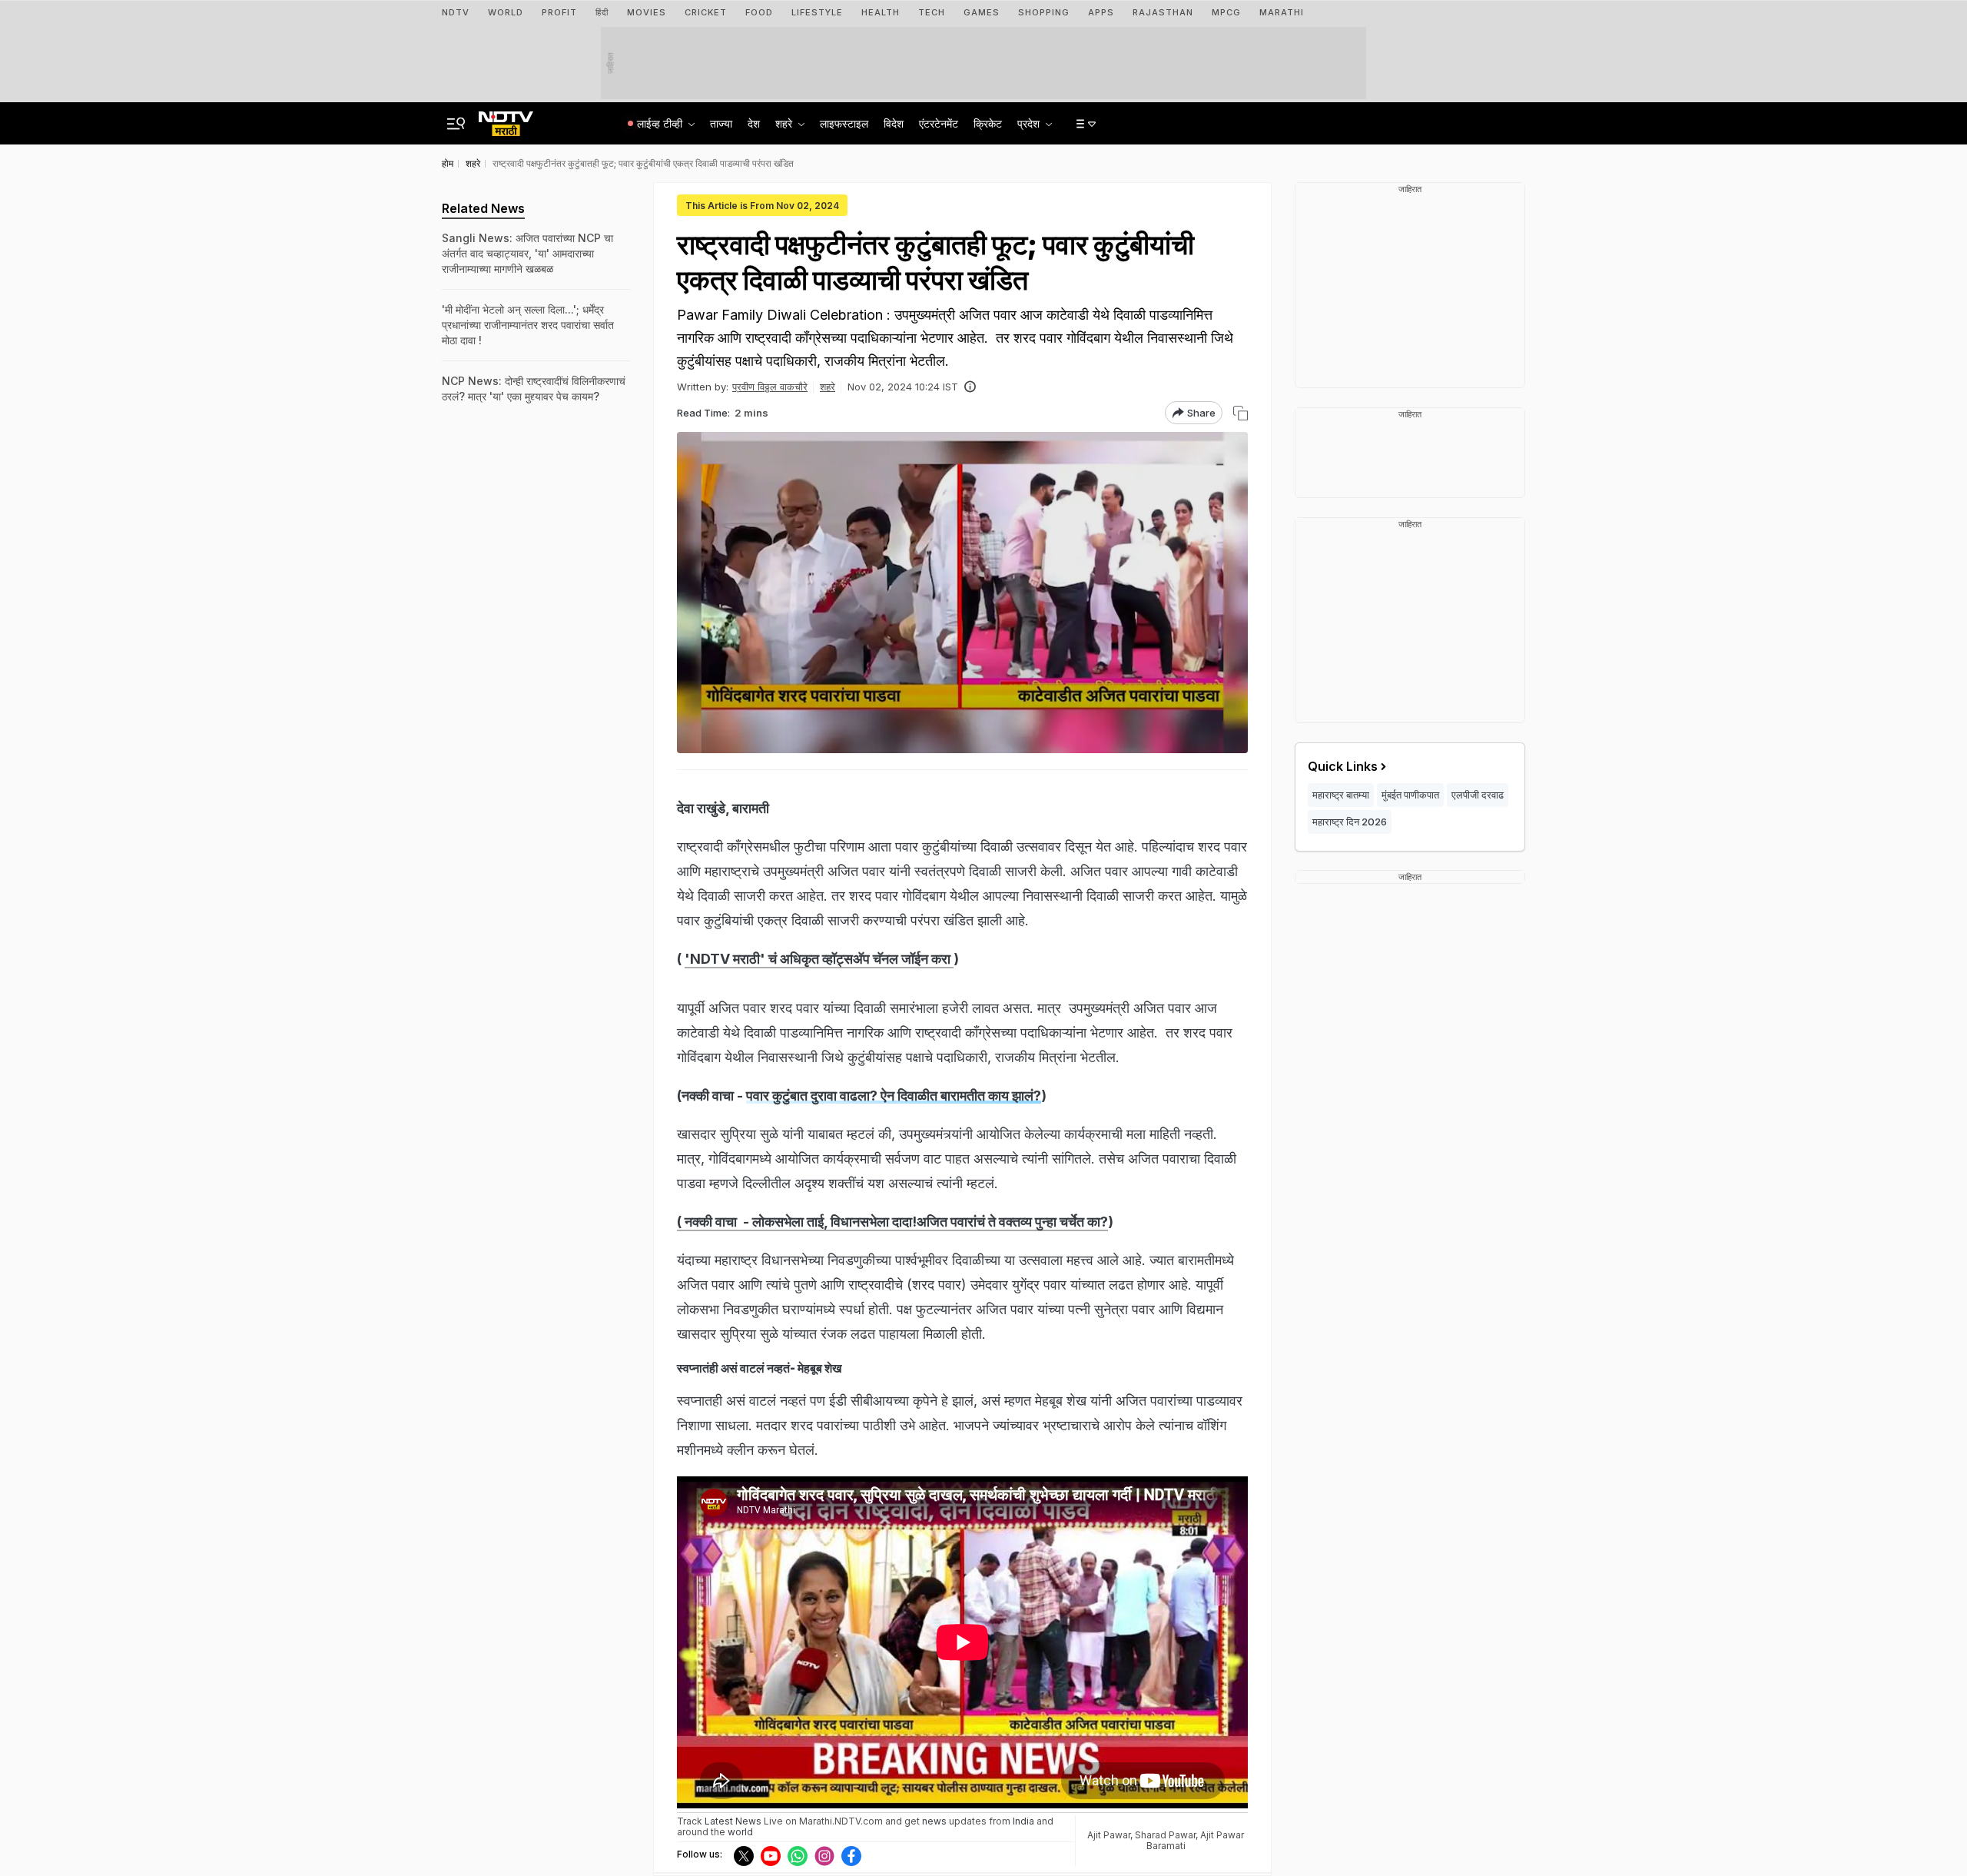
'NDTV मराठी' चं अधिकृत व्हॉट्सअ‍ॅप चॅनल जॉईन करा (819, 959)
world (740, 1832)
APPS (1101, 12)
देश (754, 123)
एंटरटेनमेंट (939, 123)
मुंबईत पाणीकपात (1410, 795)
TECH (932, 12)
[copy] (1241, 413)
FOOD (759, 12)
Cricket (706, 12)
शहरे (828, 387)
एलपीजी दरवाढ (1478, 795)
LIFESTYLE (817, 12)
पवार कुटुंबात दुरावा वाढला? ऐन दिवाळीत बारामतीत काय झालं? (894, 1096)
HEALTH (881, 12)
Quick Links (1343, 766)
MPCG (1226, 12)
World (506, 12)
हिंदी (602, 12)
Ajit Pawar (1109, 1835)
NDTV (456, 12)
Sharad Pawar (1165, 1835)
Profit (559, 12)
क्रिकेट (988, 123)
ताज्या (721, 123)
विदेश (894, 123)
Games (982, 12)
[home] (506, 119)
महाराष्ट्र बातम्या (1341, 795)
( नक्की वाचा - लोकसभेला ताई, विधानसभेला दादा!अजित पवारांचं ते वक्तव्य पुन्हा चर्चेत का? (892, 1222)
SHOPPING (1044, 12)
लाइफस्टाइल (844, 123)
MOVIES (647, 12)
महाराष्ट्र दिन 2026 (1350, 822)
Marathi (1282, 12)
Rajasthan (1163, 12)
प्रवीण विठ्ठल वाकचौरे (770, 387)
